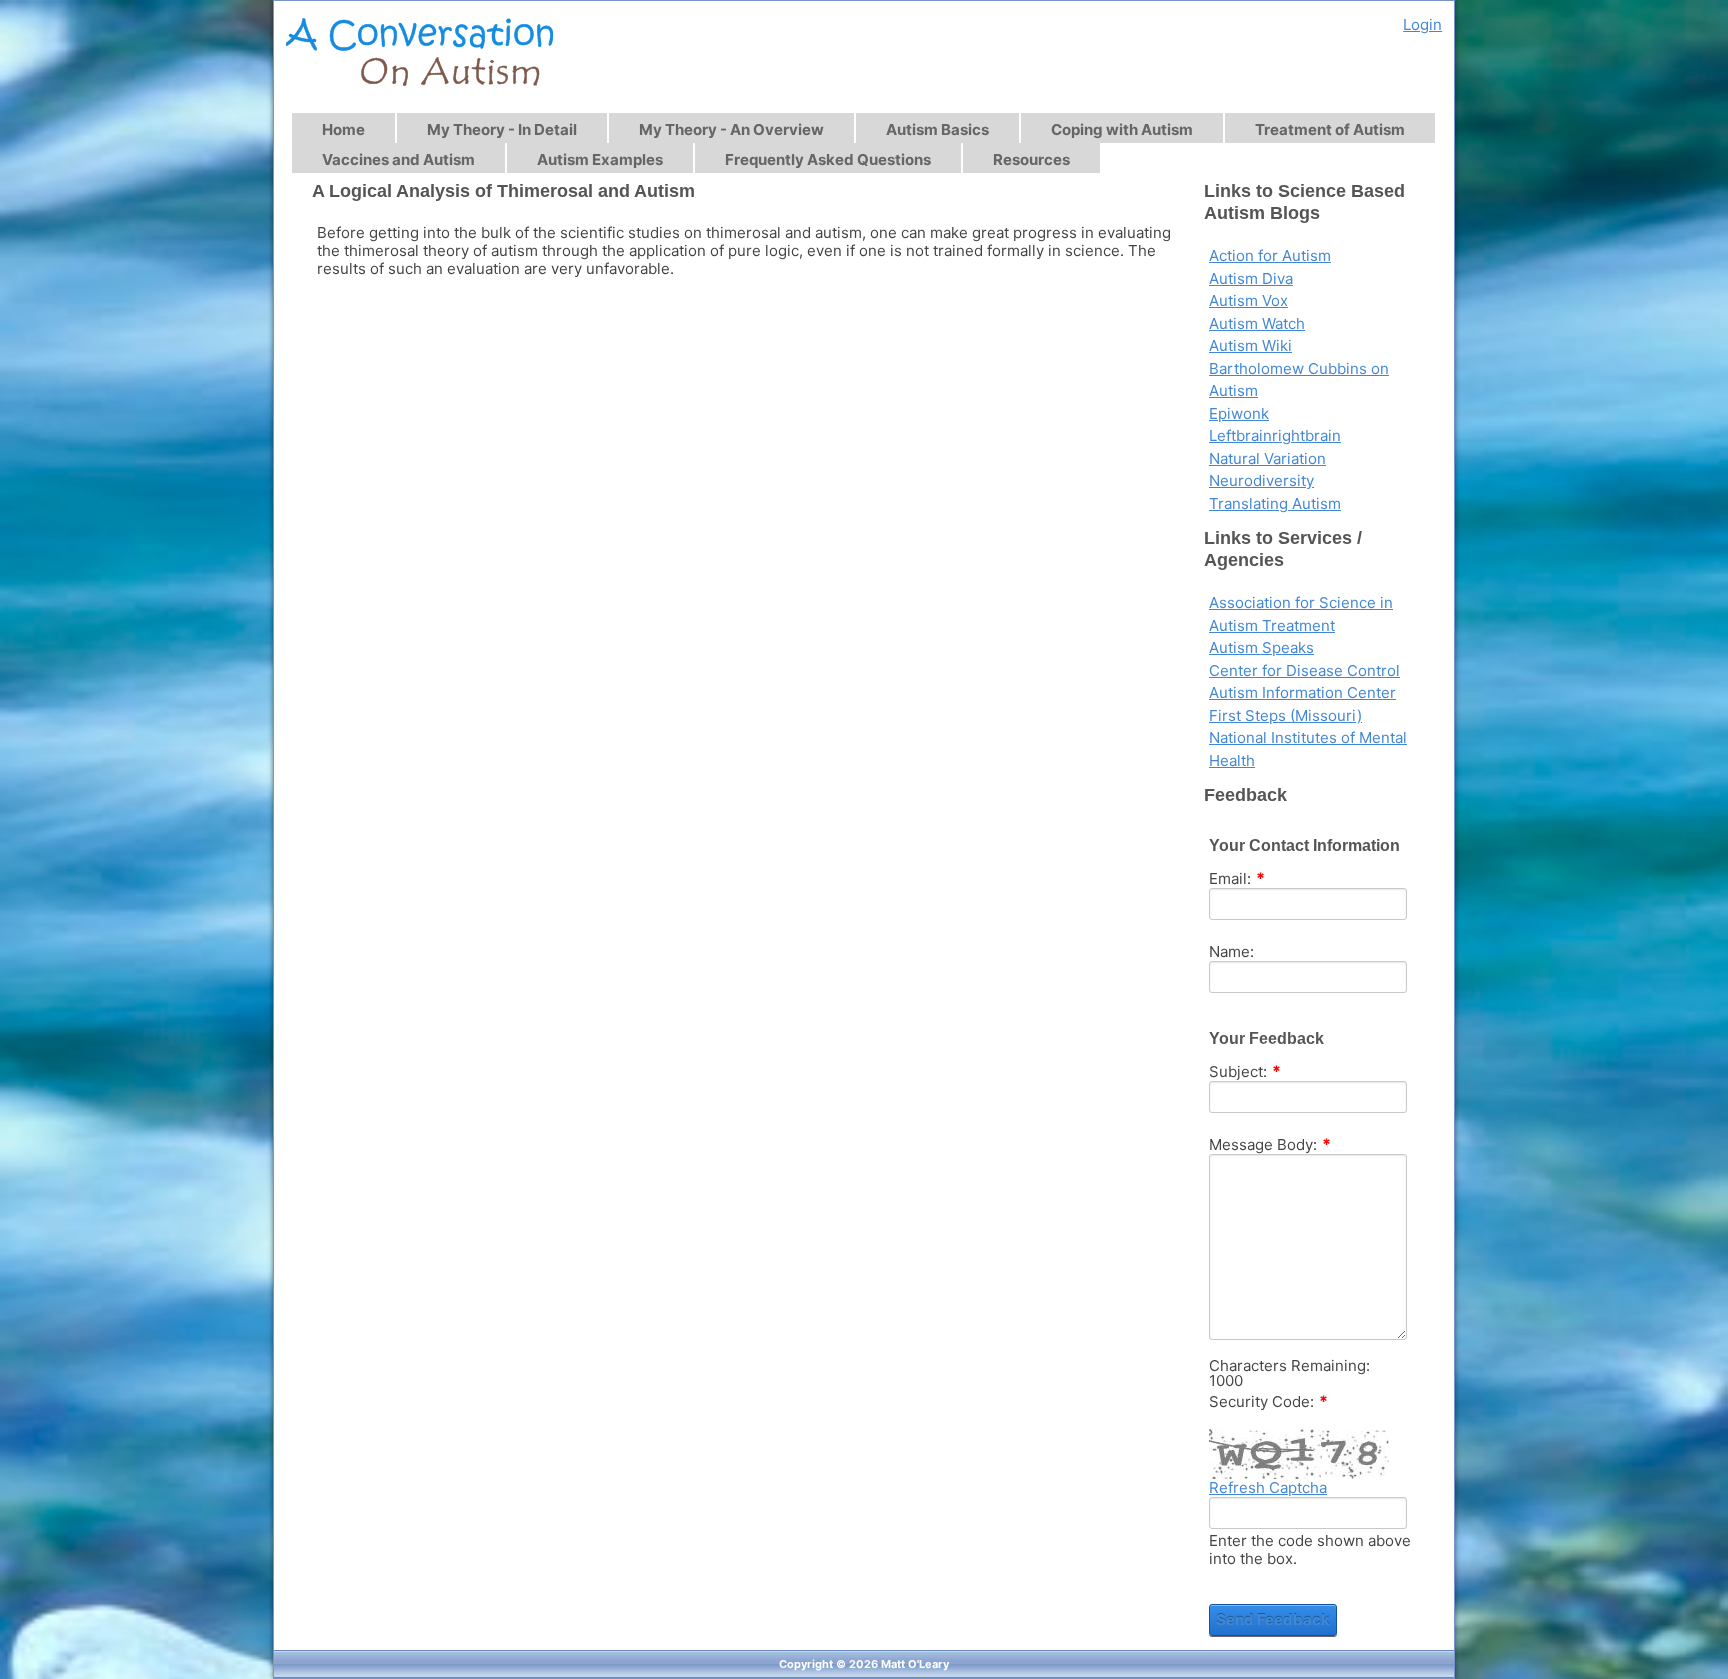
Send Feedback (1273, 1619)
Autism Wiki (1250, 345)
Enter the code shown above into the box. (1310, 1550)
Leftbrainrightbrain (1275, 435)
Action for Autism (1270, 255)
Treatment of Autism (1330, 129)
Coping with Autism (1122, 129)
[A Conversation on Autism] (419, 55)
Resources (1031, 159)
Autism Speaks (1261, 647)
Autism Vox (1248, 300)
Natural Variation (1267, 458)
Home (343, 129)
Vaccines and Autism (398, 159)
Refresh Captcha (1268, 1488)
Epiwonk (1239, 413)
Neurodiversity (1261, 480)
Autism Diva (1251, 278)
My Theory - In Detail (502, 129)
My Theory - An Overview (731, 129)
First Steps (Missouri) (1285, 715)
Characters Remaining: (1289, 1365)
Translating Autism (1275, 503)
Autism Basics (937, 129)
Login (1422, 24)
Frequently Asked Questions (828, 159)
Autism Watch (1257, 323)
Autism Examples (600, 159)
